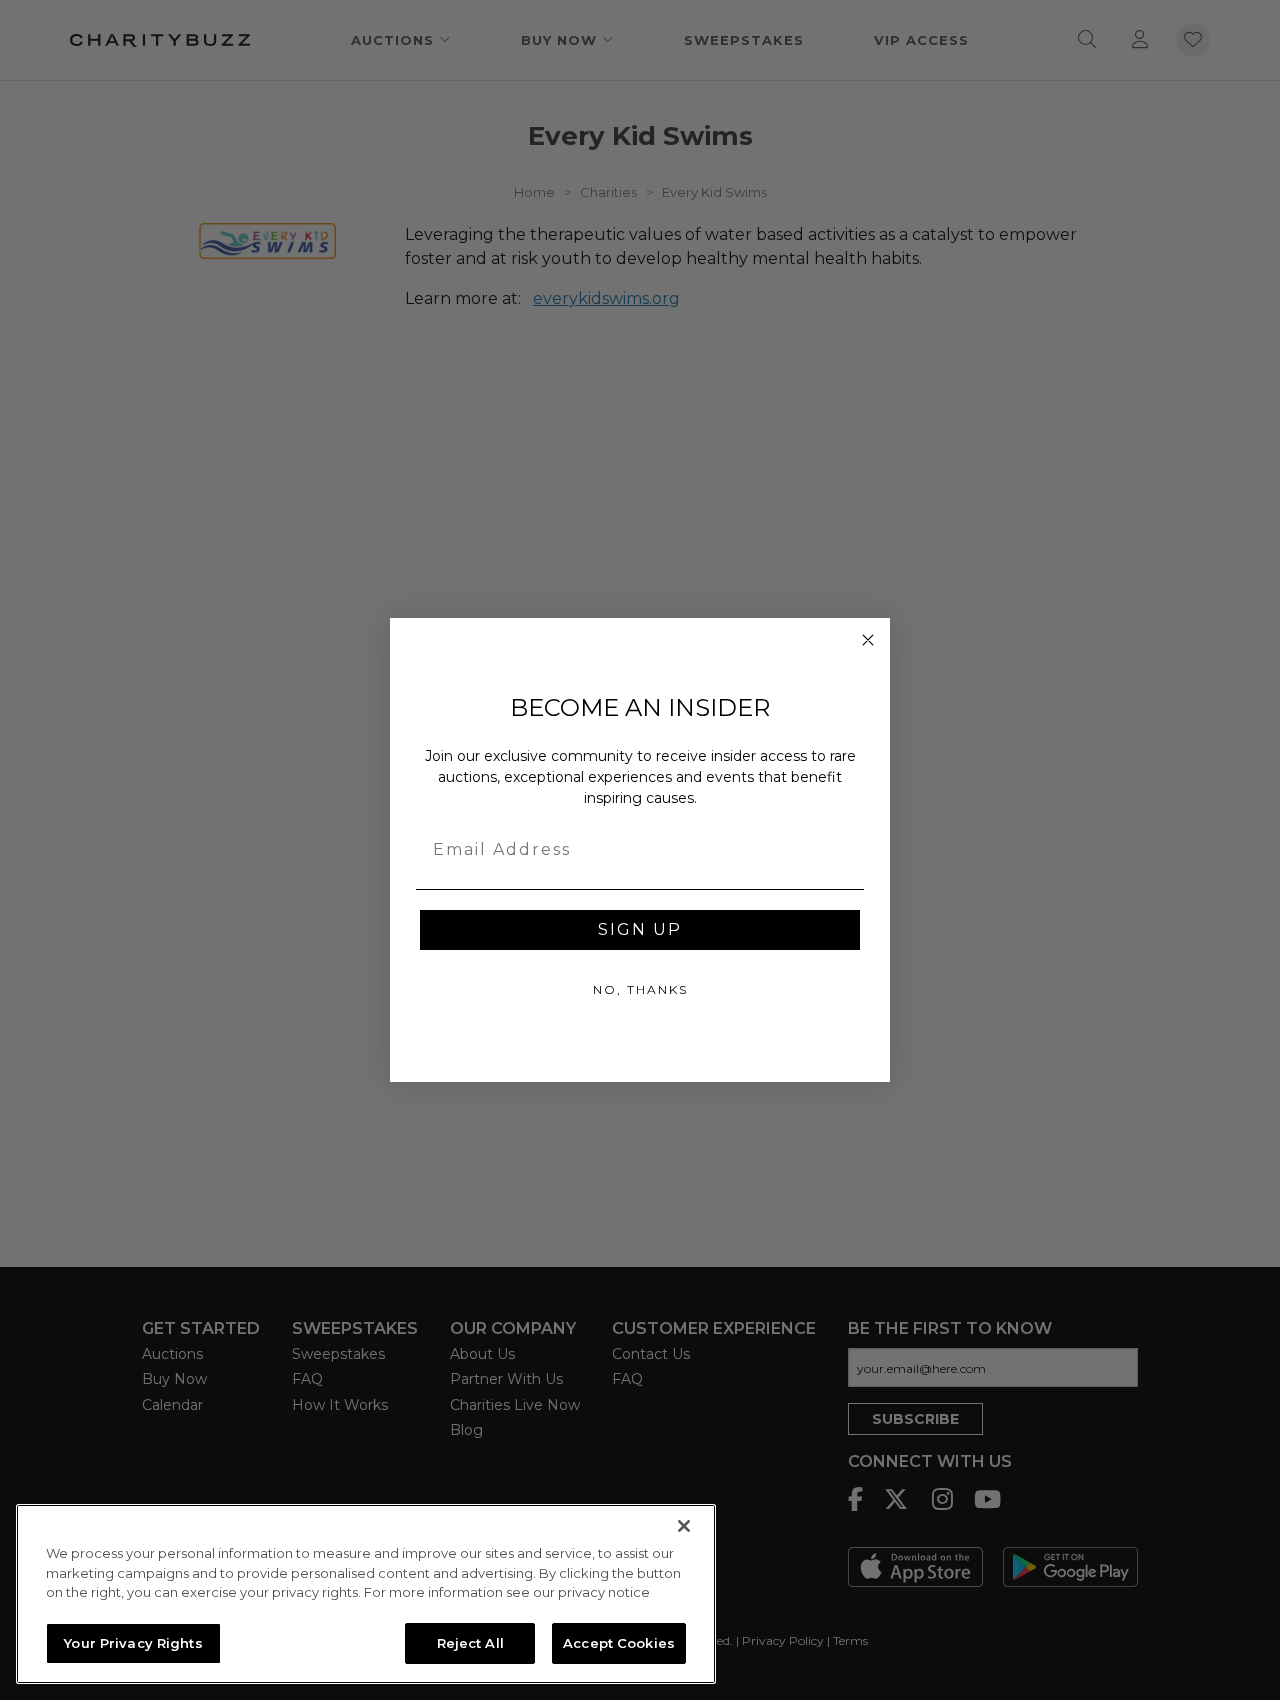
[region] (366, 1594)
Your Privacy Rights (133, 1642)
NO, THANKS (640, 989)
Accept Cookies (619, 1642)
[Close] (684, 1526)
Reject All (470, 1642)
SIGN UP (640, 929)
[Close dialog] (868, 640)
